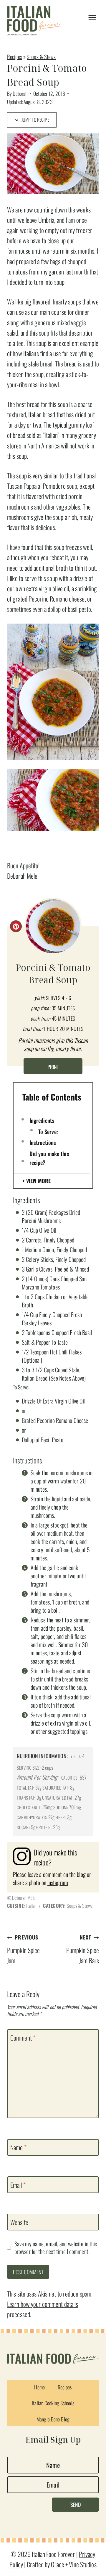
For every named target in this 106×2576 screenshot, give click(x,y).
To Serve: (48, 1131)
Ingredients (42, 1120)
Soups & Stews (41, 57)
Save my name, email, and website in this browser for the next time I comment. (56, 2248)
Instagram (58, 1882)
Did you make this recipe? (49, 1158)
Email (18, 2185)
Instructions (43, 1142)
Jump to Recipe (35, 120)
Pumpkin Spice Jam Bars (83, 1949)
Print (53, 1067)
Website (19, 2222)
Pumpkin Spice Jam (23, 1949)
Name (18, 2148)
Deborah (20, 93)
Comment (23, 2038)
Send (76, 2505)
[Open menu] (92, 18)
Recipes (15, 57)
